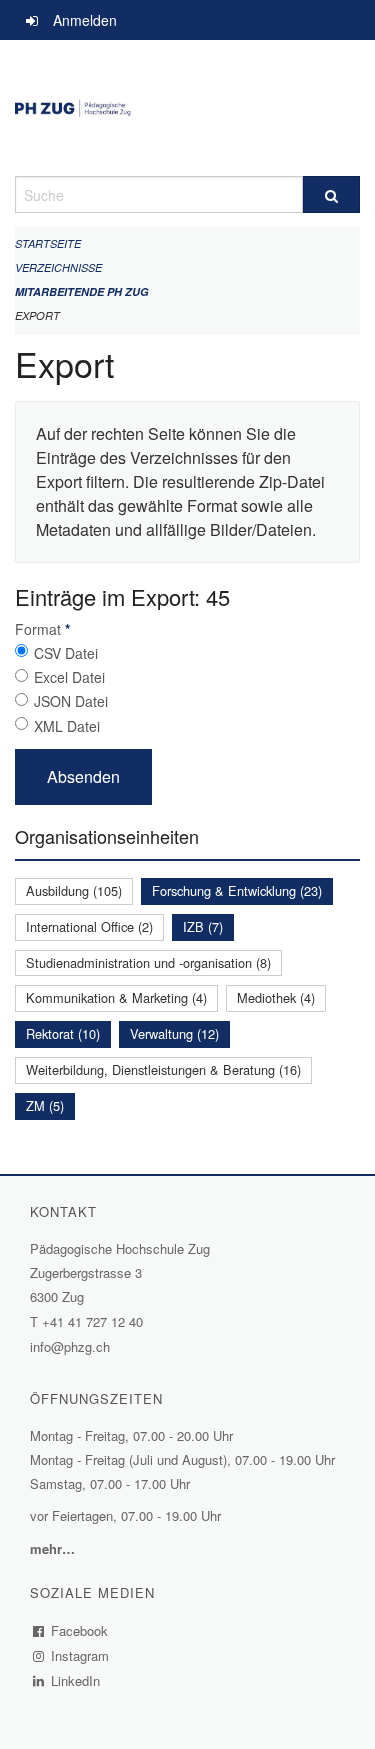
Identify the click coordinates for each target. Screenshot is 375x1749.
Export (37, 315)
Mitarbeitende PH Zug (82, 291)
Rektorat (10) (63, 1033)
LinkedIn (76, 1680)
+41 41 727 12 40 (92, 1321)
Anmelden (85, 20)
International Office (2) (89, 926)
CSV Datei (66, 653)
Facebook (80, 1630)
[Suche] (332, 194)
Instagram (80, 1655)
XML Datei (67, 726)
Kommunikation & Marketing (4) (116, 997)
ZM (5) (45, 1105)
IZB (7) (203, 926)
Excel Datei (69, 677)
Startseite (48, 243)
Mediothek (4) (276, 997)
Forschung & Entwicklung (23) (237, 890)
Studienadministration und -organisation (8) (148, 962)
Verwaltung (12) (174, 1033)
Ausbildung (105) (74, 890)
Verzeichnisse (58, 267)
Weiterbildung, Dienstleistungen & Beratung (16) (163, 1069)
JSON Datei (71, 701)
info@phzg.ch (70, 1346)
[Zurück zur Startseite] (187, 108)
